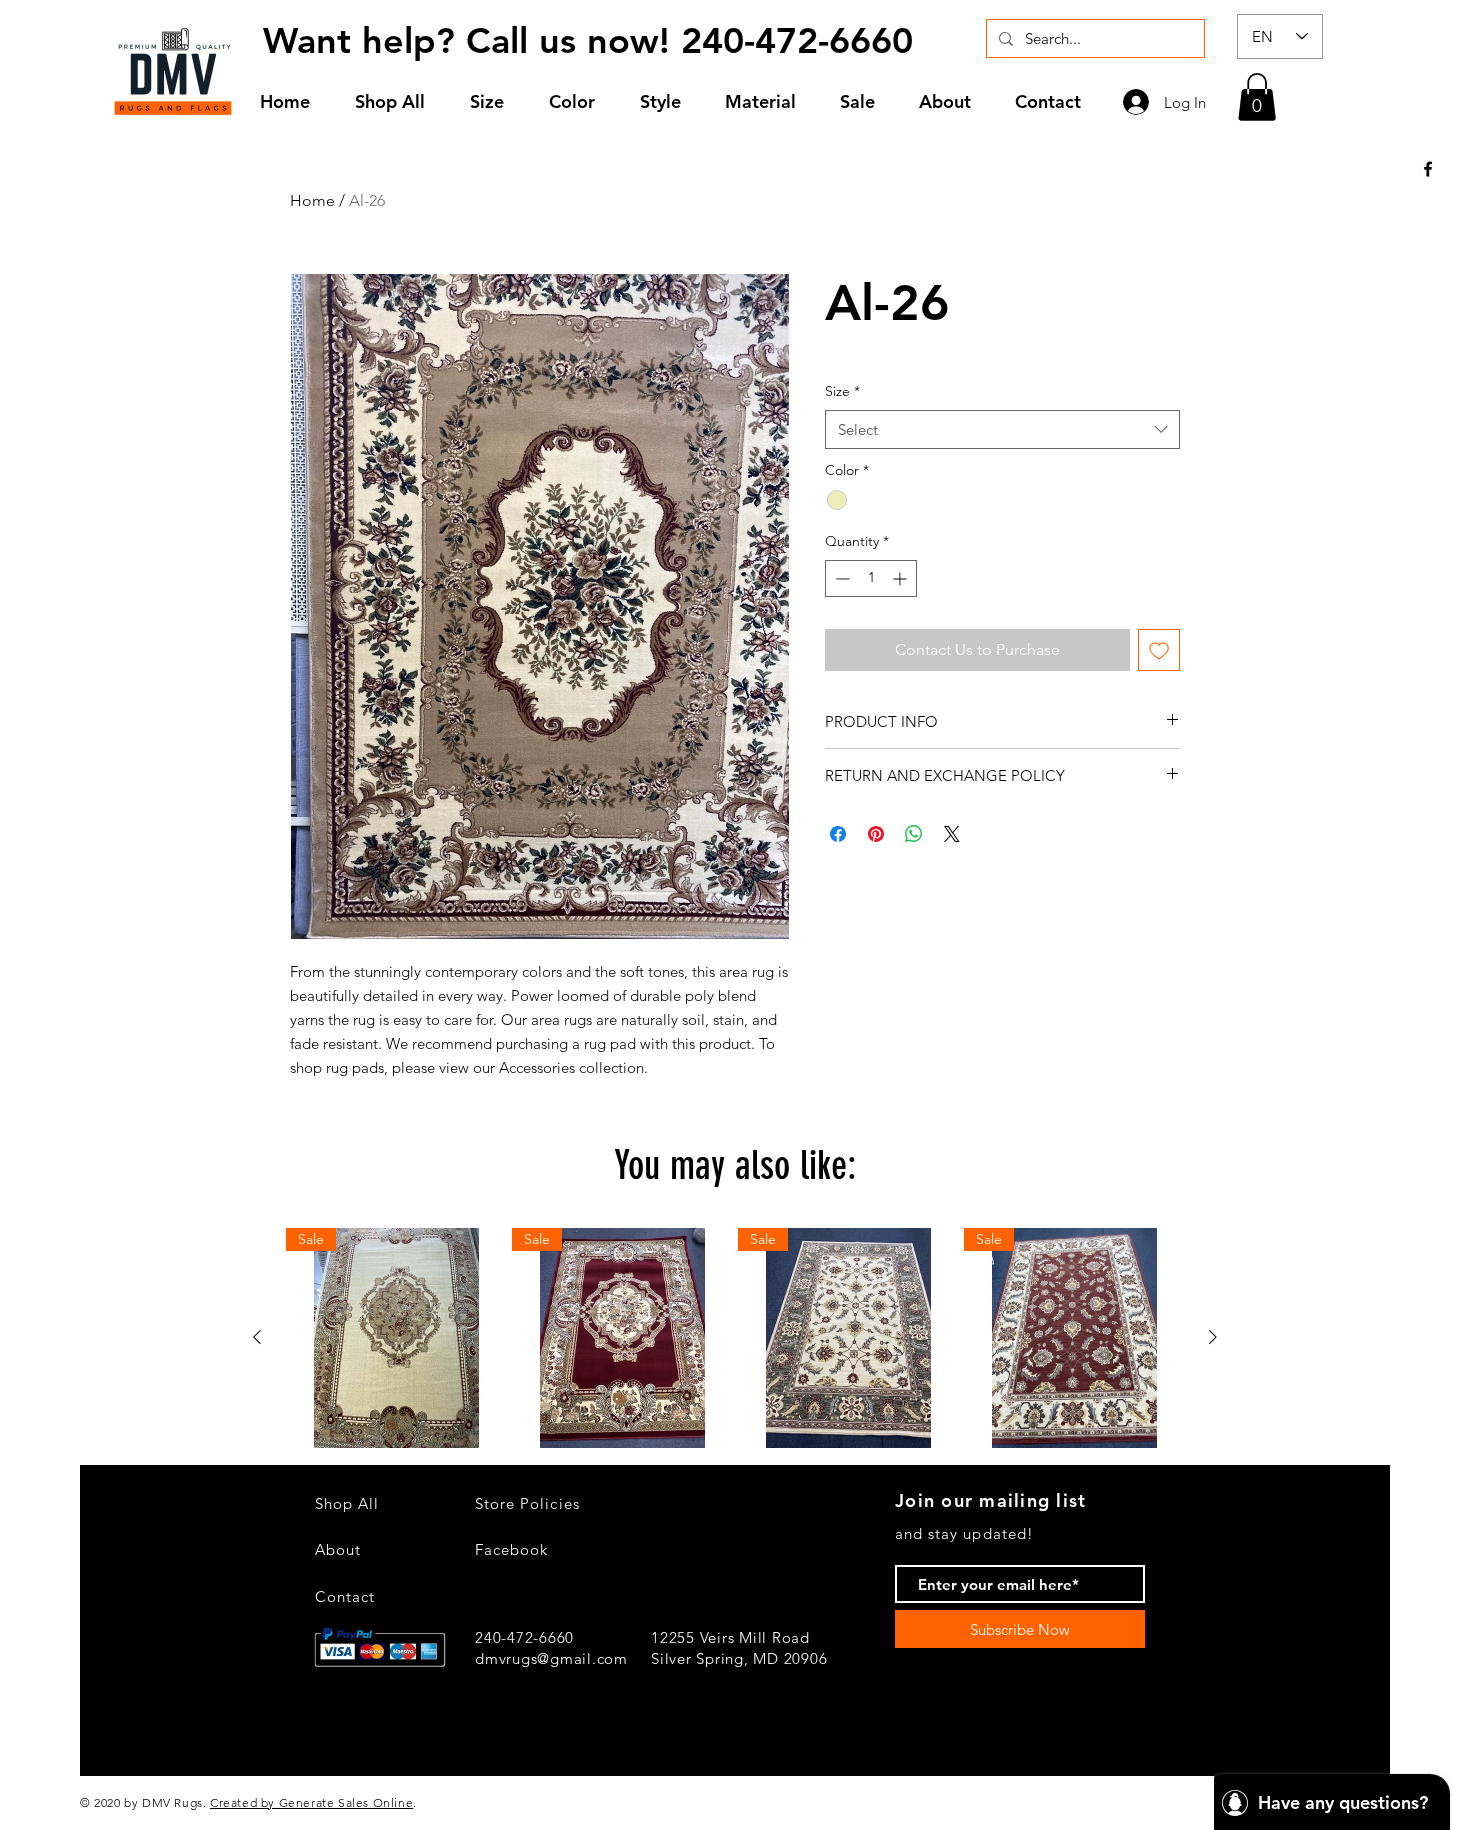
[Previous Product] (257, 1337)
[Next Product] (1213, 1337)
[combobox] (1002, 429)
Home (312, 200)
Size (842, 391)
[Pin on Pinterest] (876, 834)
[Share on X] (952, 834)
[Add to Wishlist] (1159, 650)
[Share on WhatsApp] (914, 834)
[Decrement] (840, 578)
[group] (735, 1338)
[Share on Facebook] (838, 834)
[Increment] (901, 578)
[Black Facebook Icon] (1428, 169)
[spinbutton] (871, 578)
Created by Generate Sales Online (311, 1802)
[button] (494, 101)
